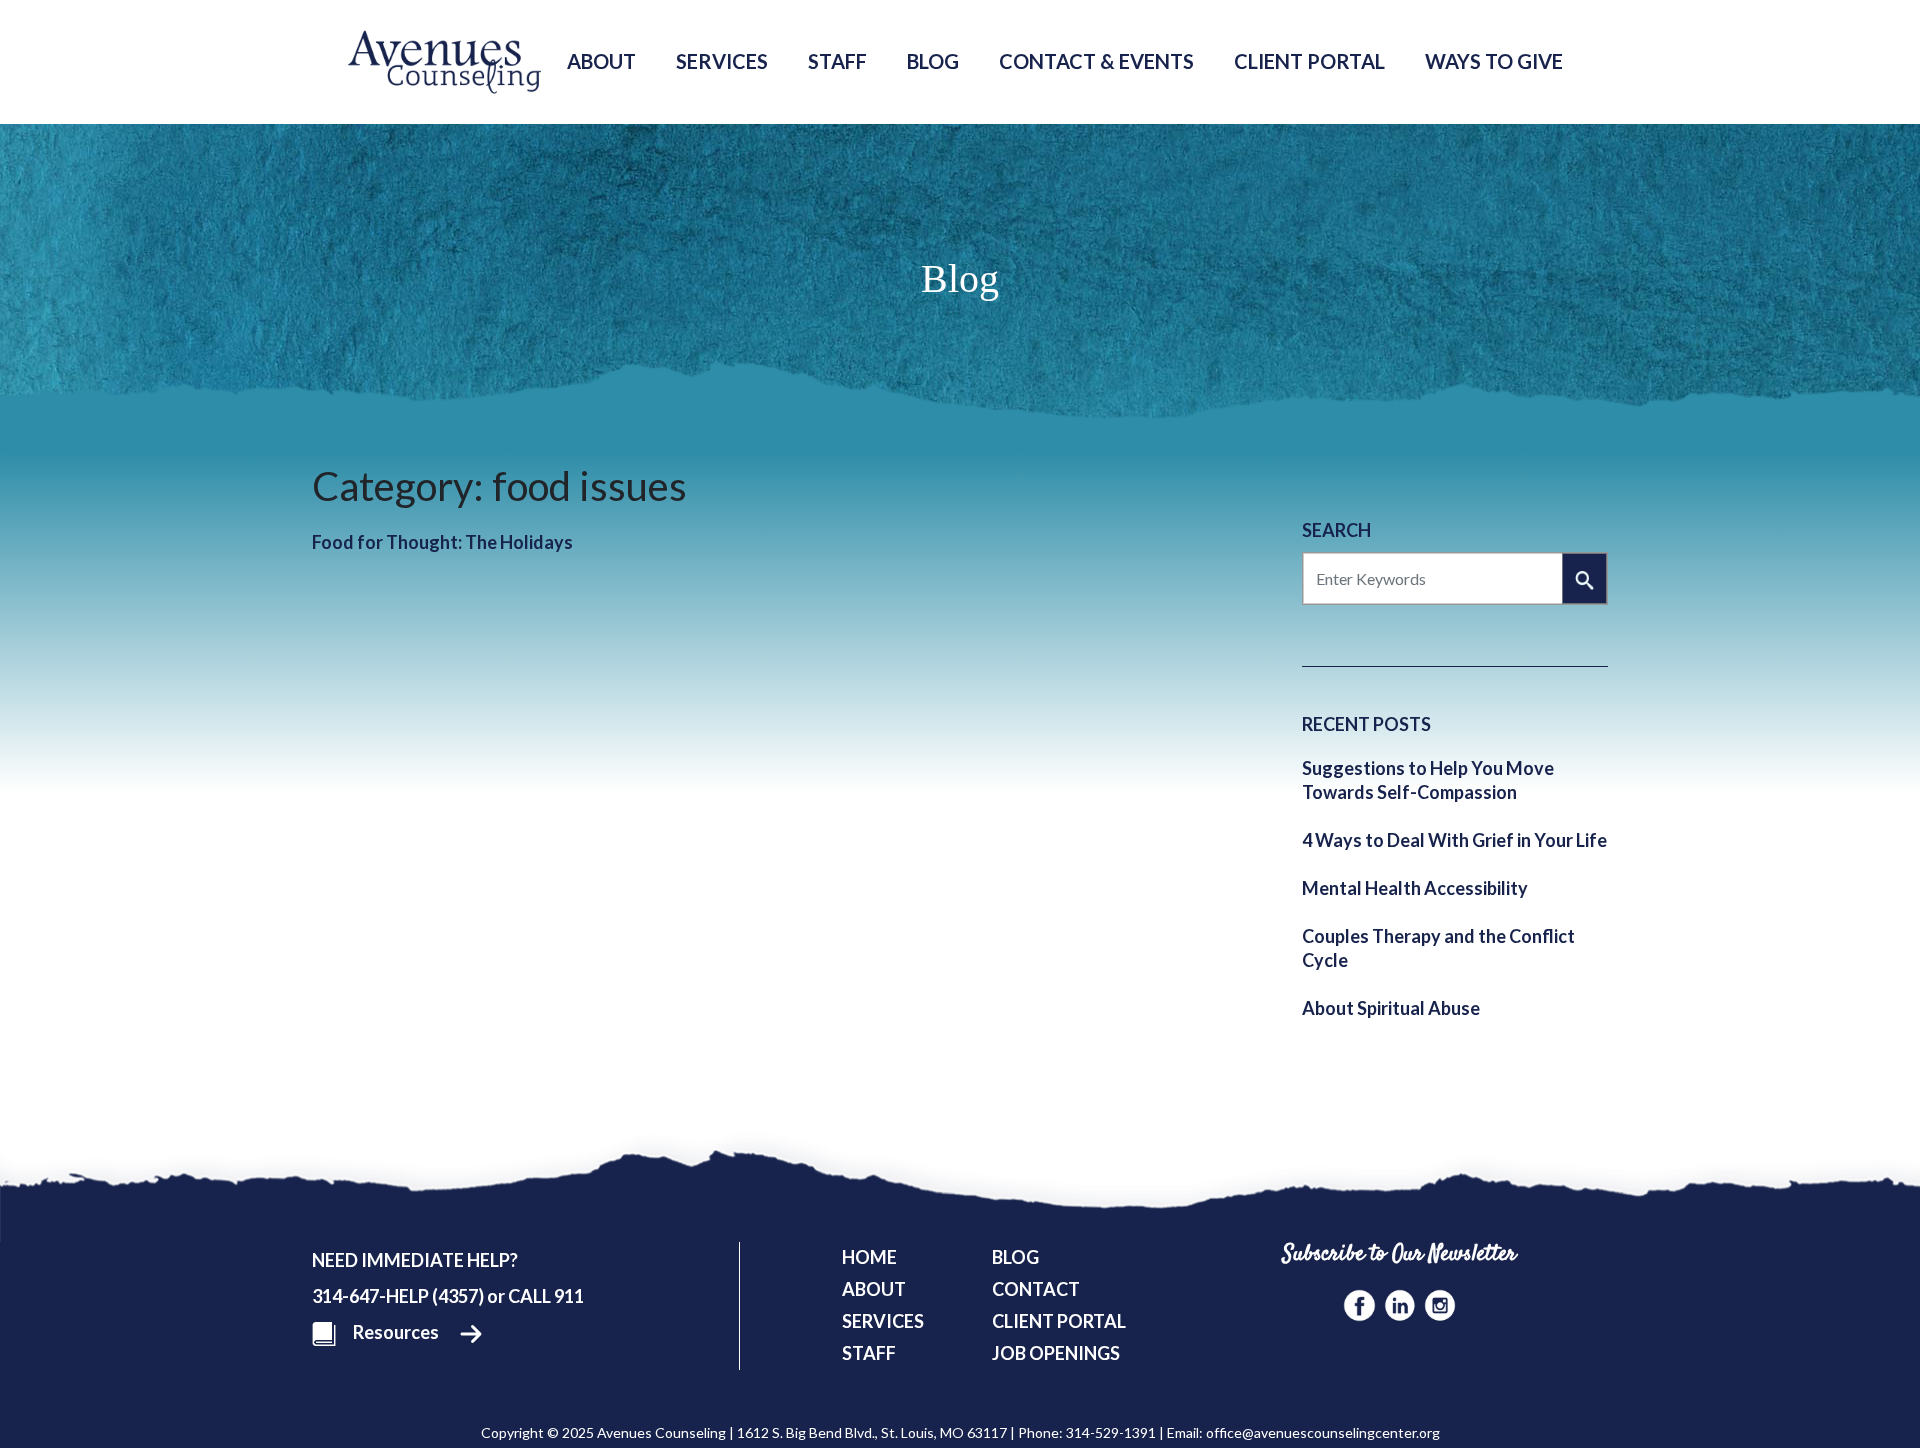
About (601, 61)
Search (1336, 530)
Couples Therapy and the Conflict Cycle (1438, 948)
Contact (1036, 1289)
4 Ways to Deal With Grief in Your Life (1454, 840)
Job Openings (1056, 1353)
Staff (837, 61)
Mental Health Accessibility (1415, 888)
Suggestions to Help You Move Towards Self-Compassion (1428, 780)
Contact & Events (1096, 61)
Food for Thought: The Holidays (442, 542)
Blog (933, 61)
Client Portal (1309, 61)
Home (869, 1257)
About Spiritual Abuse (1391, 1008)
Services (722, 61)
